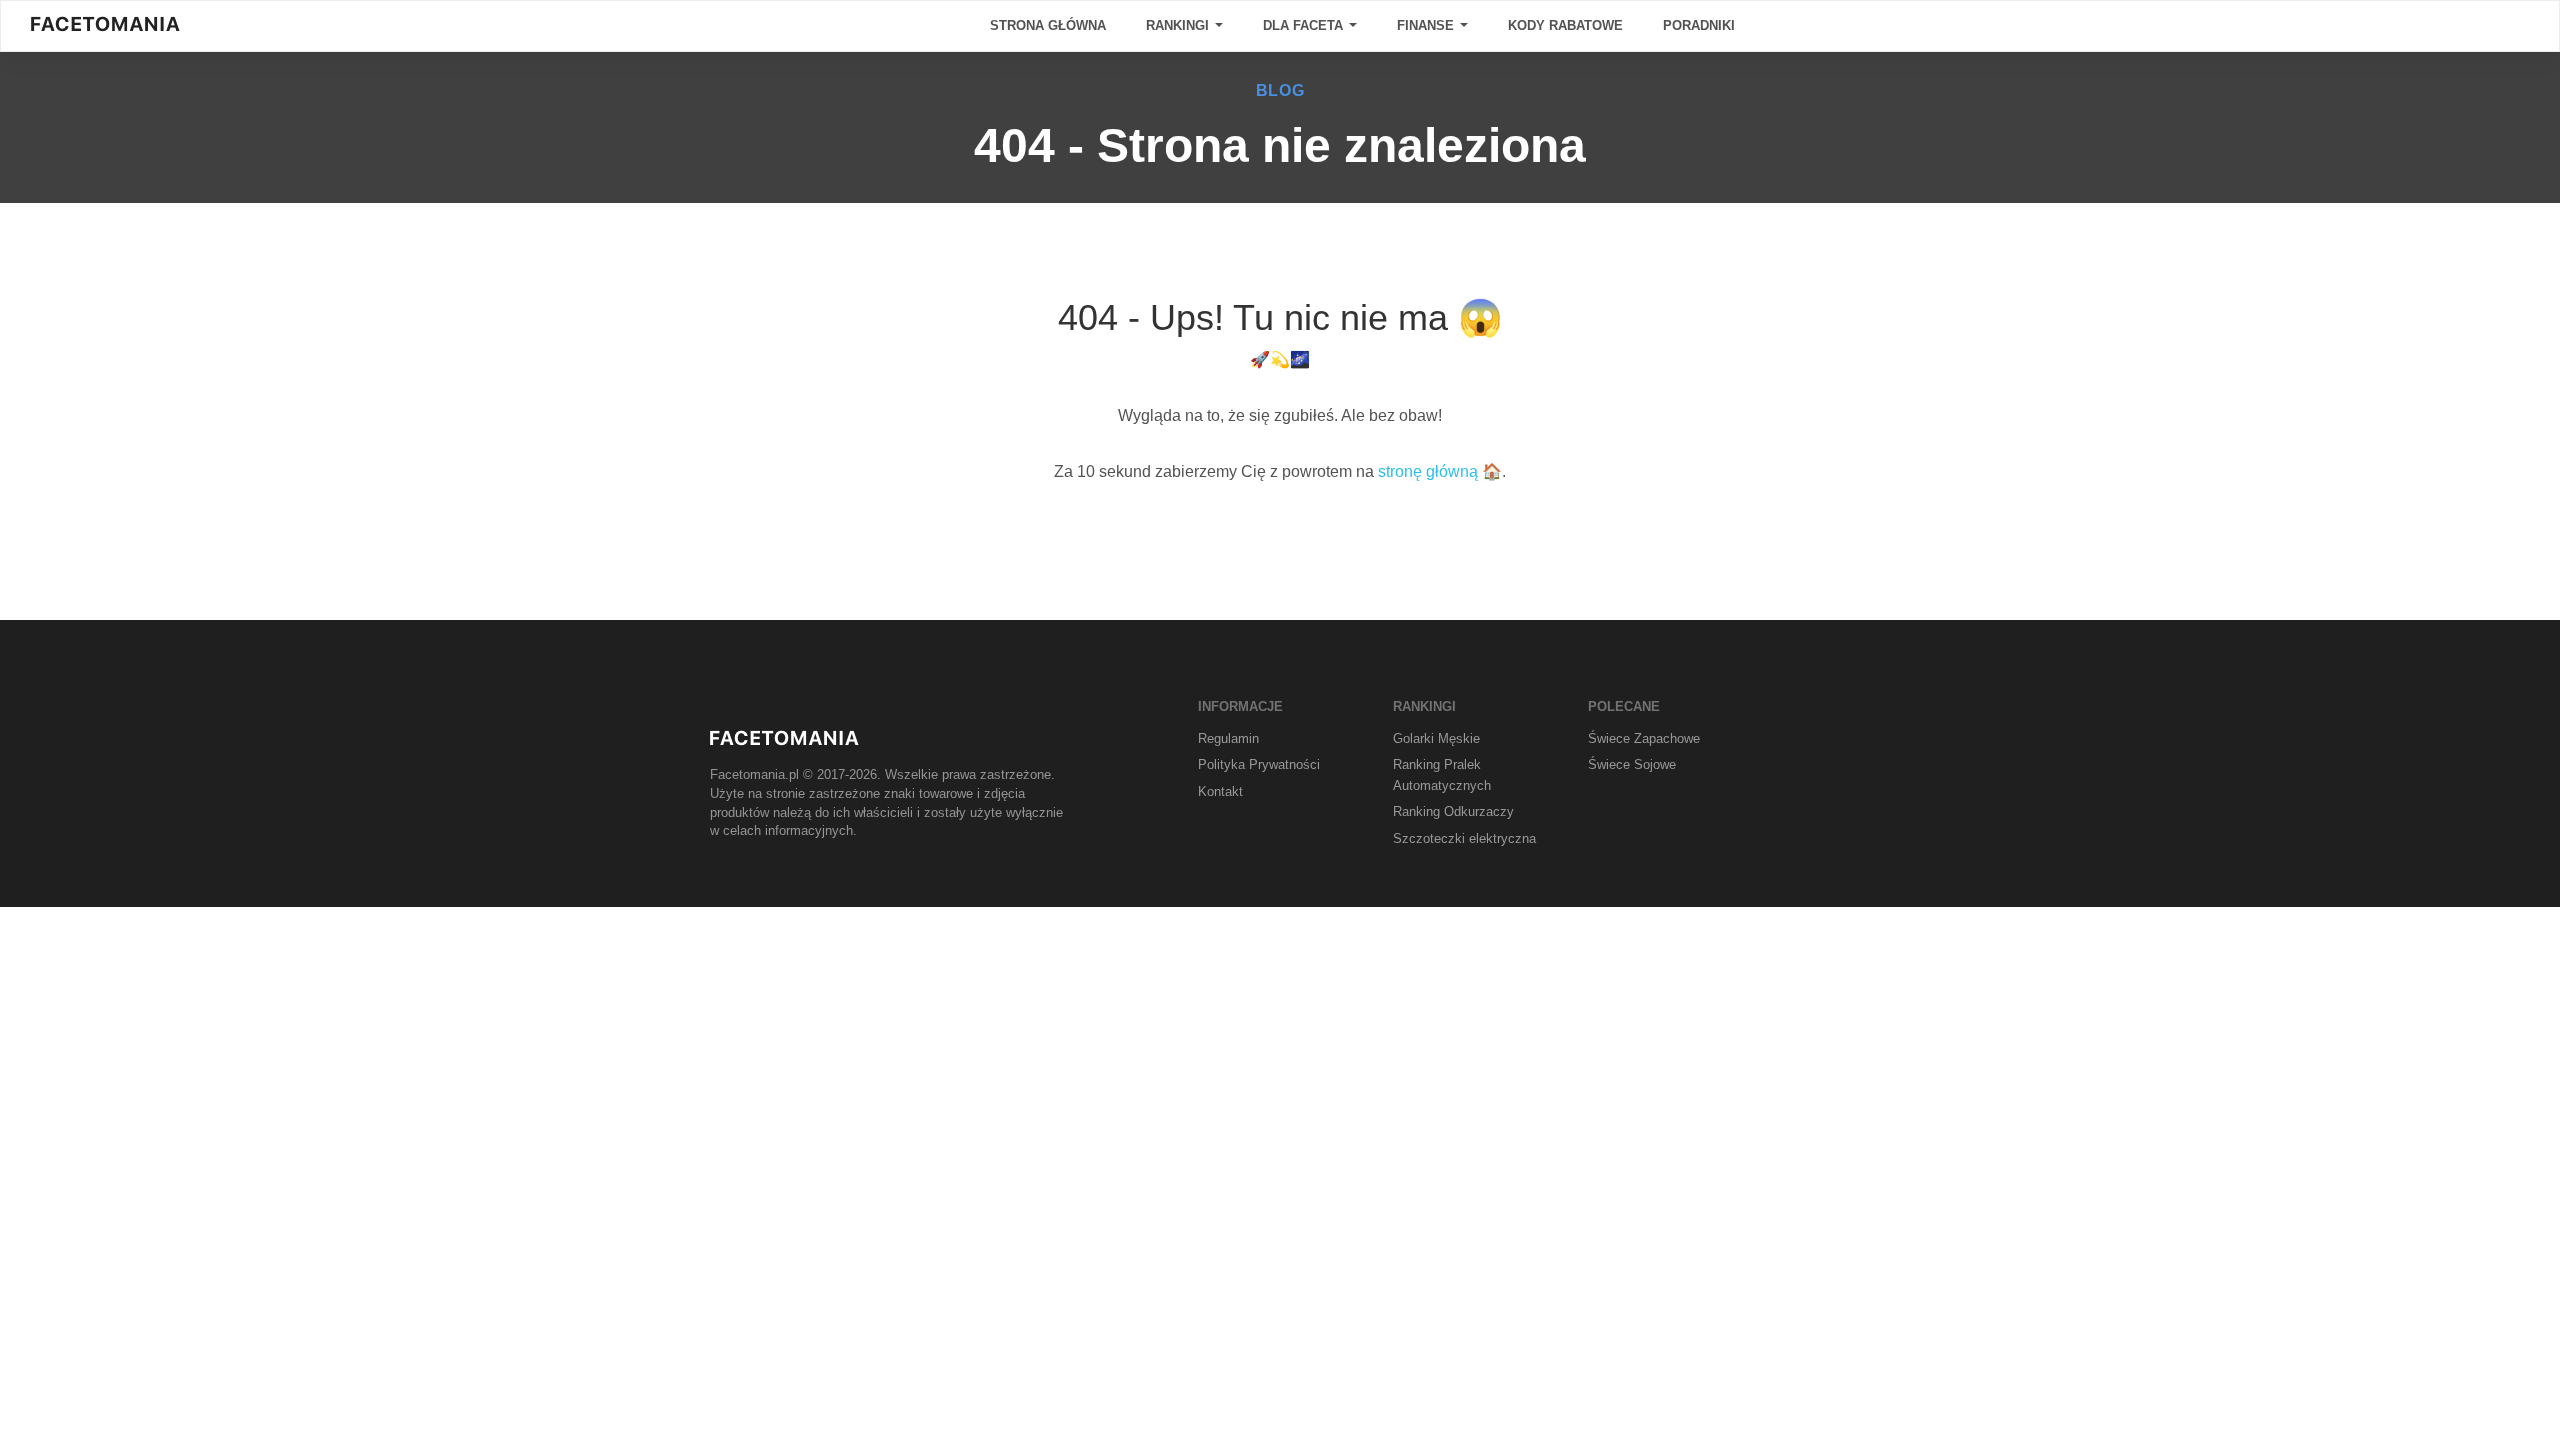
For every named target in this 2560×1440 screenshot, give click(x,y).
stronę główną (1428, 471)
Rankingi (1179, 25)
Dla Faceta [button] (1305, 25)
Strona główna (1048, 25)
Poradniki (1699, 25)
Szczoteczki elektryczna (1464, 838)
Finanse (1427, 25)
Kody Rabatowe (1565, 25)
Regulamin (1228, 738)
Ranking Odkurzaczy (1453, 811)
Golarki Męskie (1436, 738)
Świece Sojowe (1632, 764)
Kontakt (1220, 791)
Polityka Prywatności (1259, 764)
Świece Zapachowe (1644, 738)
